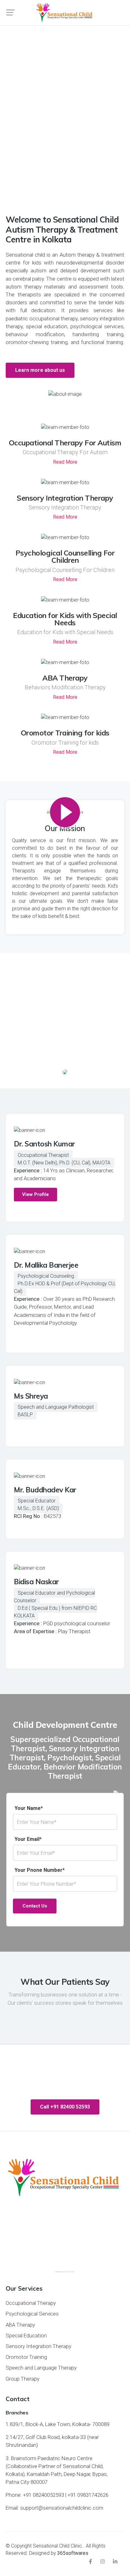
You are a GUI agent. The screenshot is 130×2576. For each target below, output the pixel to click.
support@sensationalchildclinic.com (62, 2508)
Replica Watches (25, 350)
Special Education (26, 2335)
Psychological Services (32, 2314)
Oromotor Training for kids (65, 733)
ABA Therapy (65, 678)
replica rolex (95, 916)
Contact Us (35, 1906)
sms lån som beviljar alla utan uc (69, 2272)
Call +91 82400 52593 (65, 2107)
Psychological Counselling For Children (65, 556)
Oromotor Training (26, 2357)
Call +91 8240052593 (65, 155)
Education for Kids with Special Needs (65, 619)
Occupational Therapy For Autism (65, 443)
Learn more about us (40, 370)
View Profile (35, 1194)
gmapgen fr (61, 2272)
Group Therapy (23, 2379)
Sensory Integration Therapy (65, 498)
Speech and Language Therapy (41, 2368)
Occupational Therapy (31, 2303)
